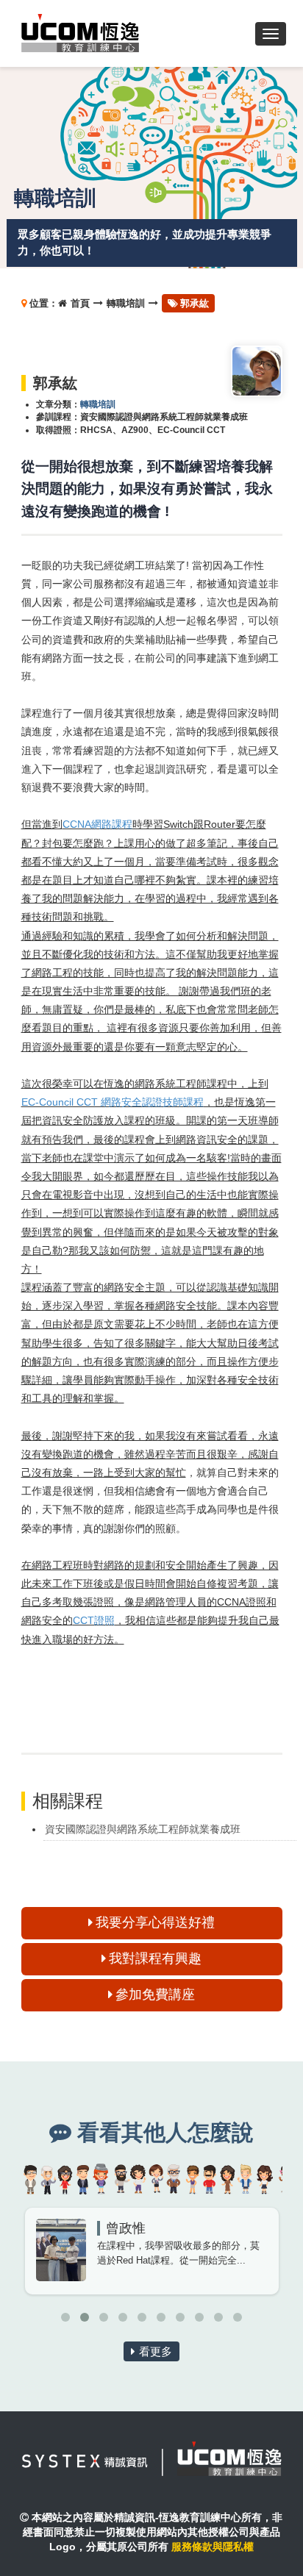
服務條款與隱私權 (213, 2547)
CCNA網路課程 (97, 824)
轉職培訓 (126, 303)
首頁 (80, 303)
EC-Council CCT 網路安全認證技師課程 (113, 1102)
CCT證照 (94, 1620)
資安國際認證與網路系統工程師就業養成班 (143, 1829)
